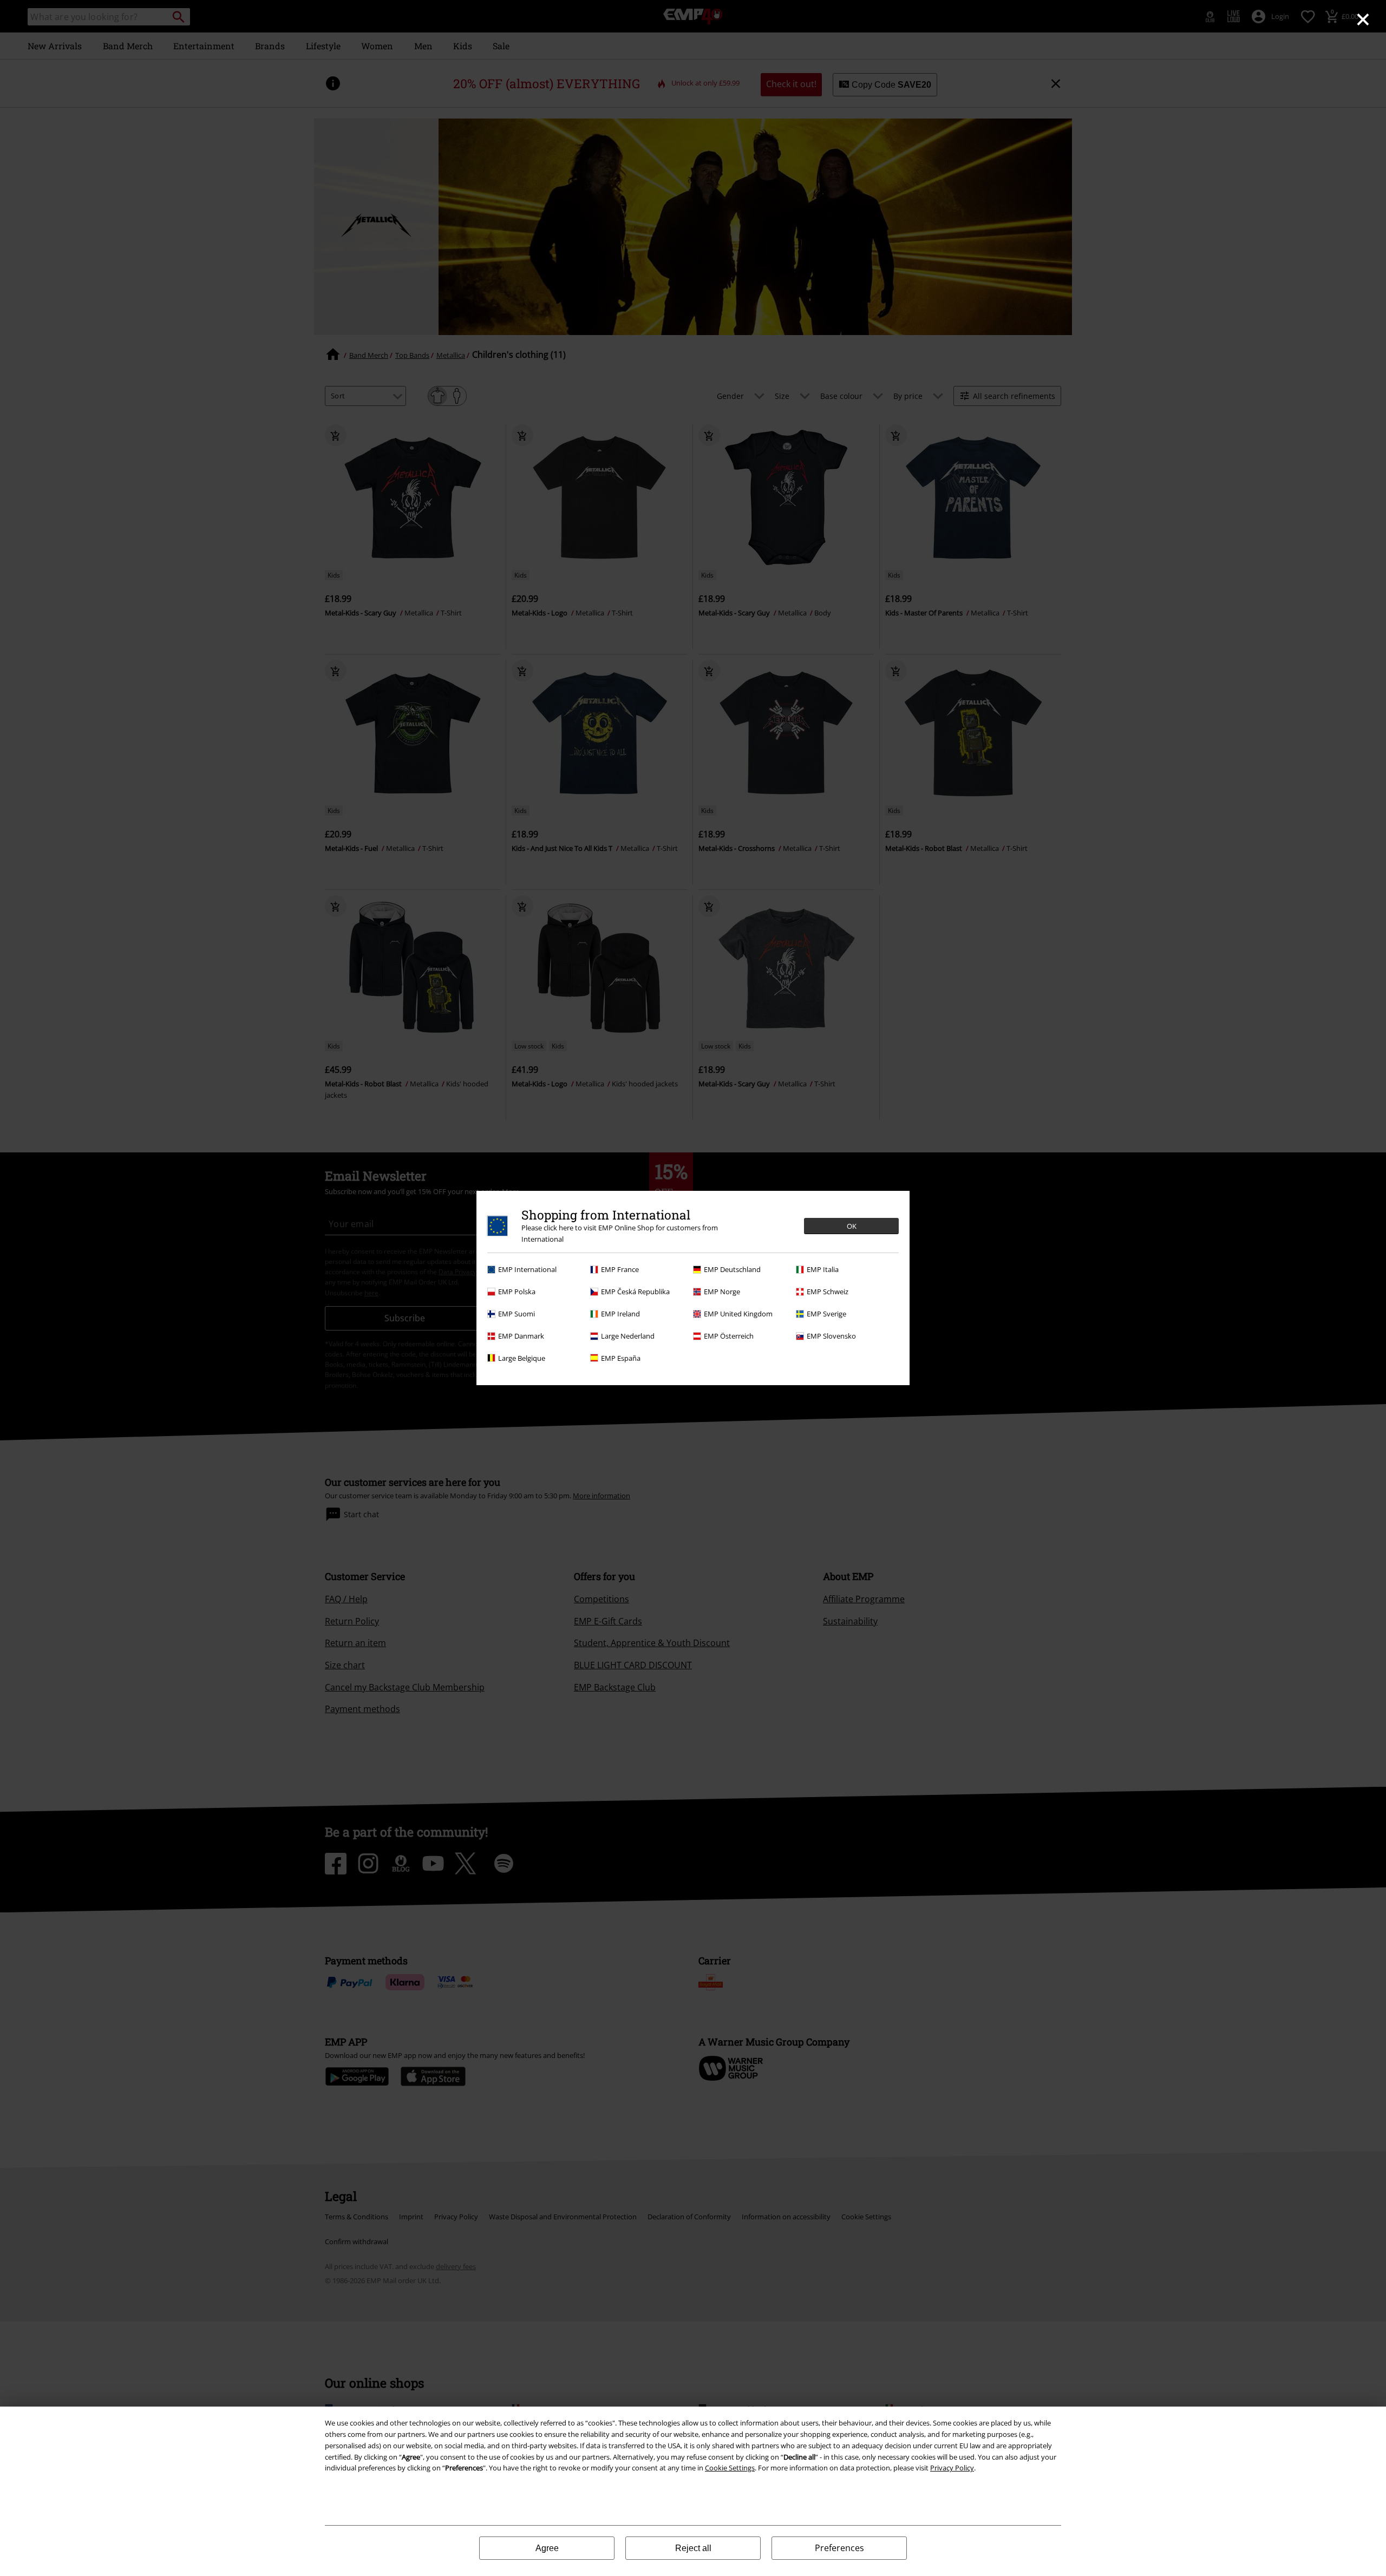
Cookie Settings (730, 2468)
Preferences (839, 2548)
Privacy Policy (952, 2468)
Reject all (693, 2548)
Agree (547, 2548)
